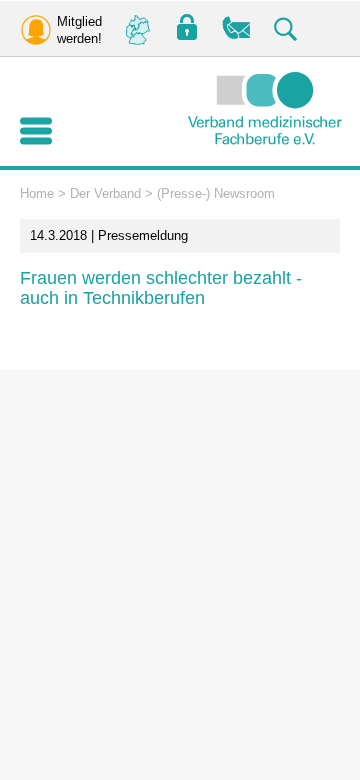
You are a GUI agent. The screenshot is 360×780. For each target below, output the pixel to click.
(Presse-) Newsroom (216, 193)
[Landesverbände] (137, 28)
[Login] (187, 28)
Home (37, 193)
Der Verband (105, 193)
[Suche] (287, 28)
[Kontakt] (237, 28)
